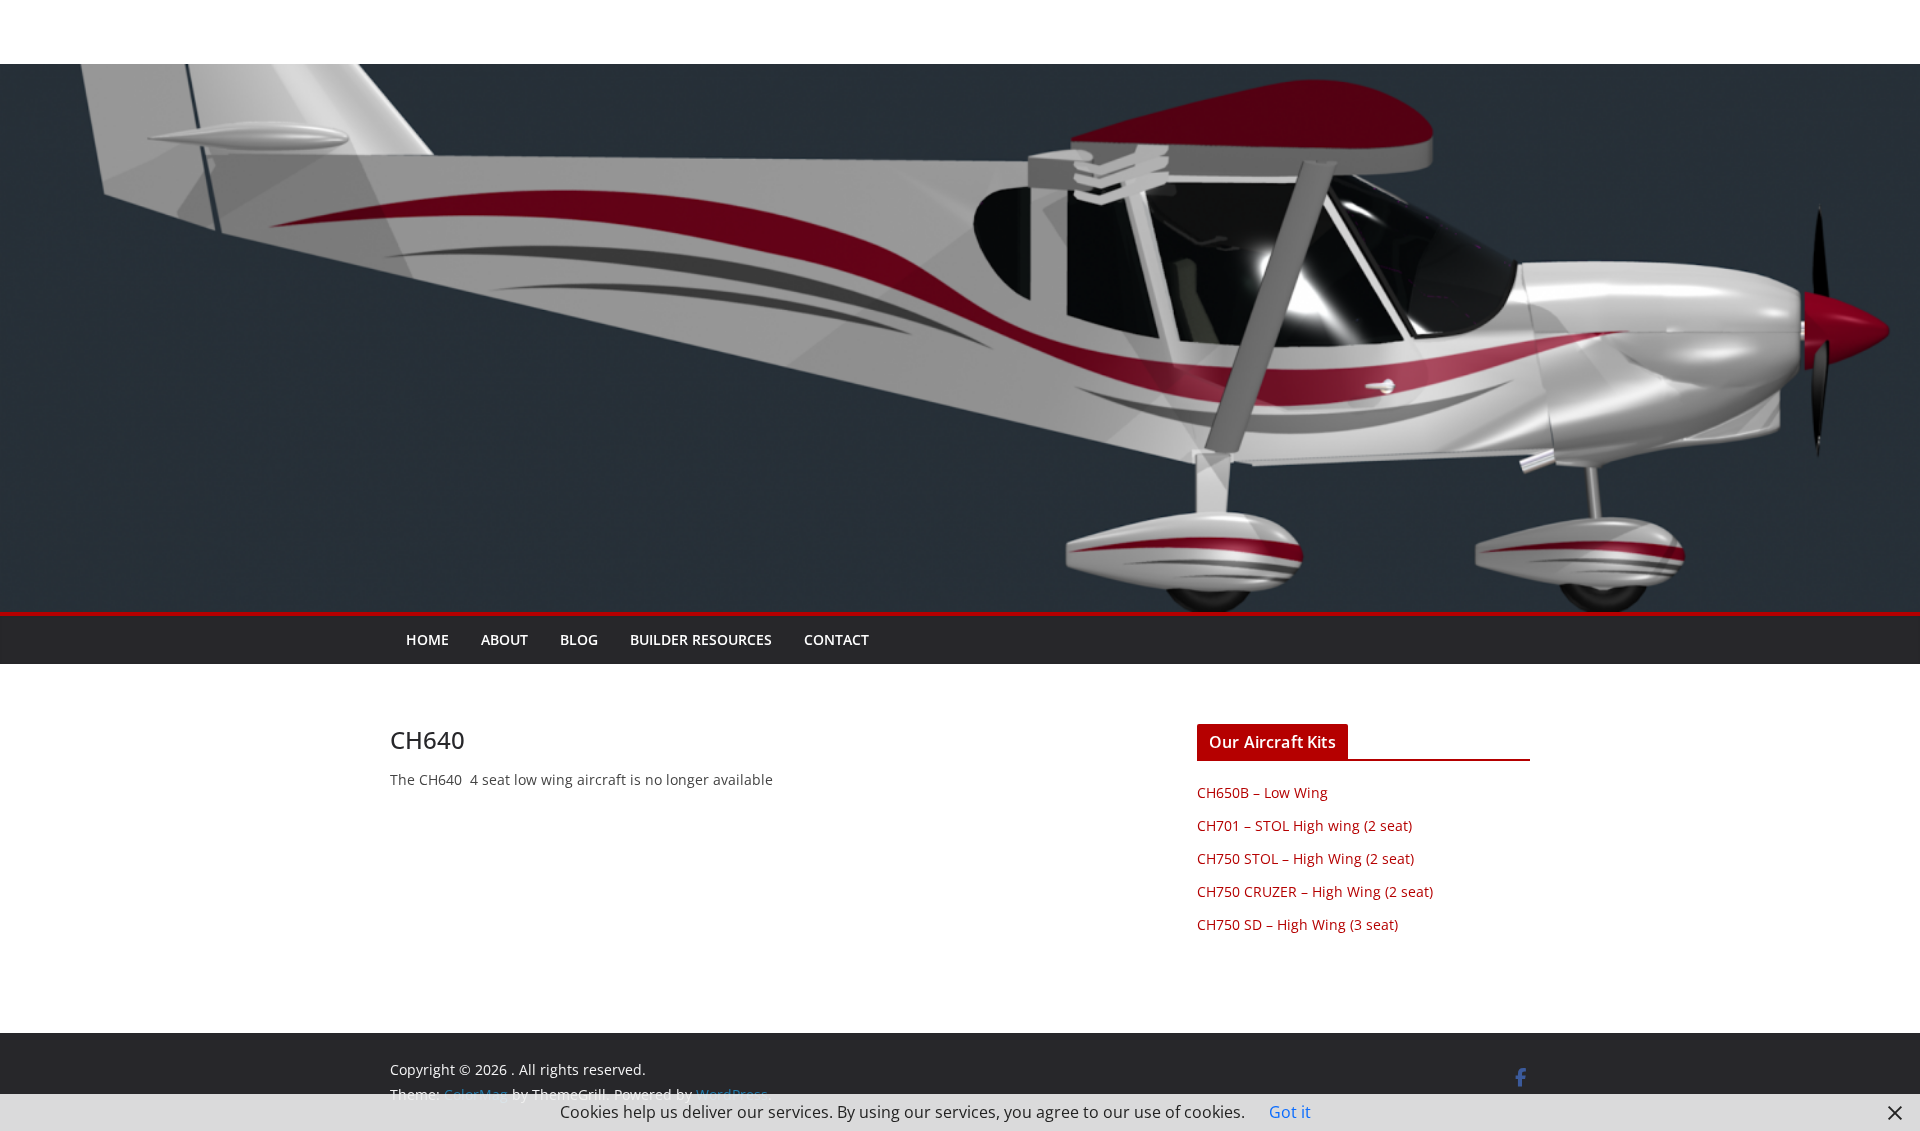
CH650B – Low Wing (1262, 792)
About (504, 639)
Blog (579, 639)
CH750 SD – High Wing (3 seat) (1297, 924)
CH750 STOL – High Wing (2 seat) (1305, 858)
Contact (836, 639)
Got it (1290, 1112)
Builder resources (701, 639)
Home (427, 639)
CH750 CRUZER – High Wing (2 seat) (1315, 891)
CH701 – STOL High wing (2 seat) (1304, 825)
